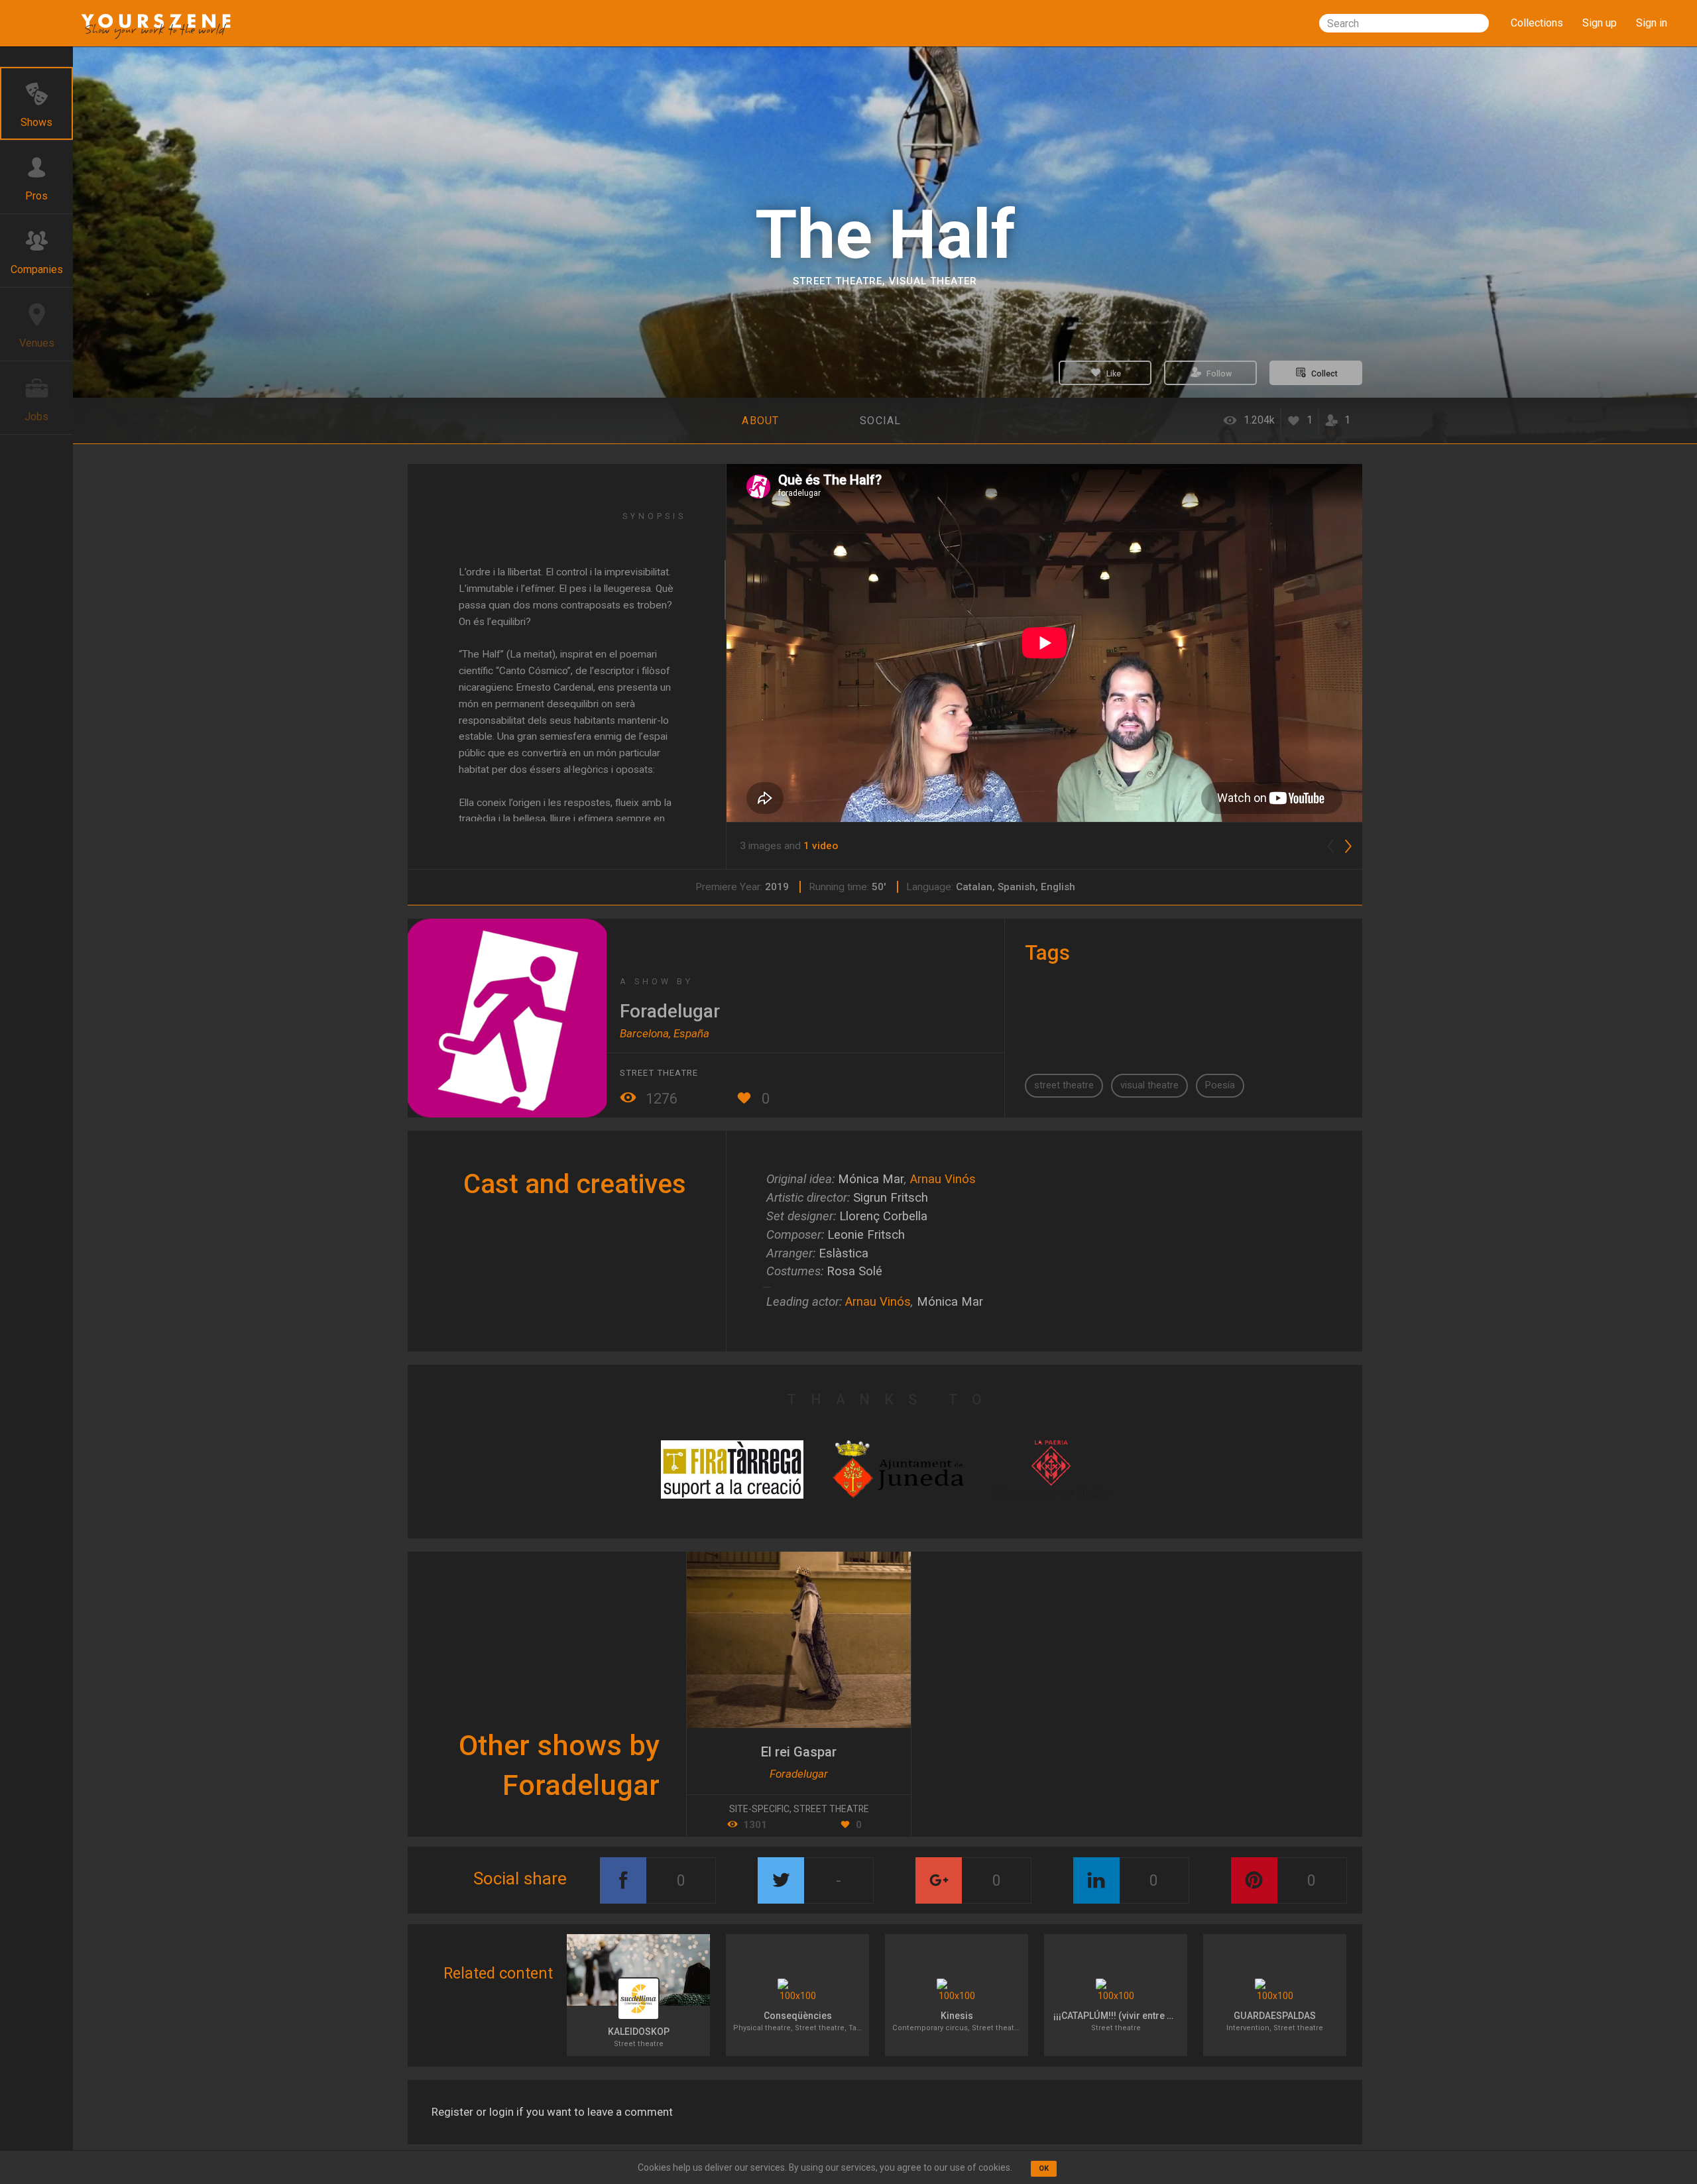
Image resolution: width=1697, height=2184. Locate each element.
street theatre (1064, 1085)
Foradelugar (670, 1011)
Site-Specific (759, 1809)
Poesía (1220, 1085)
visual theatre (1149, 1085)
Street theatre (838, 281)
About (760, 421)
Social (881, 421)
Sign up (1600, 23)
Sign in (1652, 23)
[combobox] (1404, 23)
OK (1044, 2168)
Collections (1537, 23)
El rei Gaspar (799, 1752)
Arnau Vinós (943, 1179)
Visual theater (933, 281)
